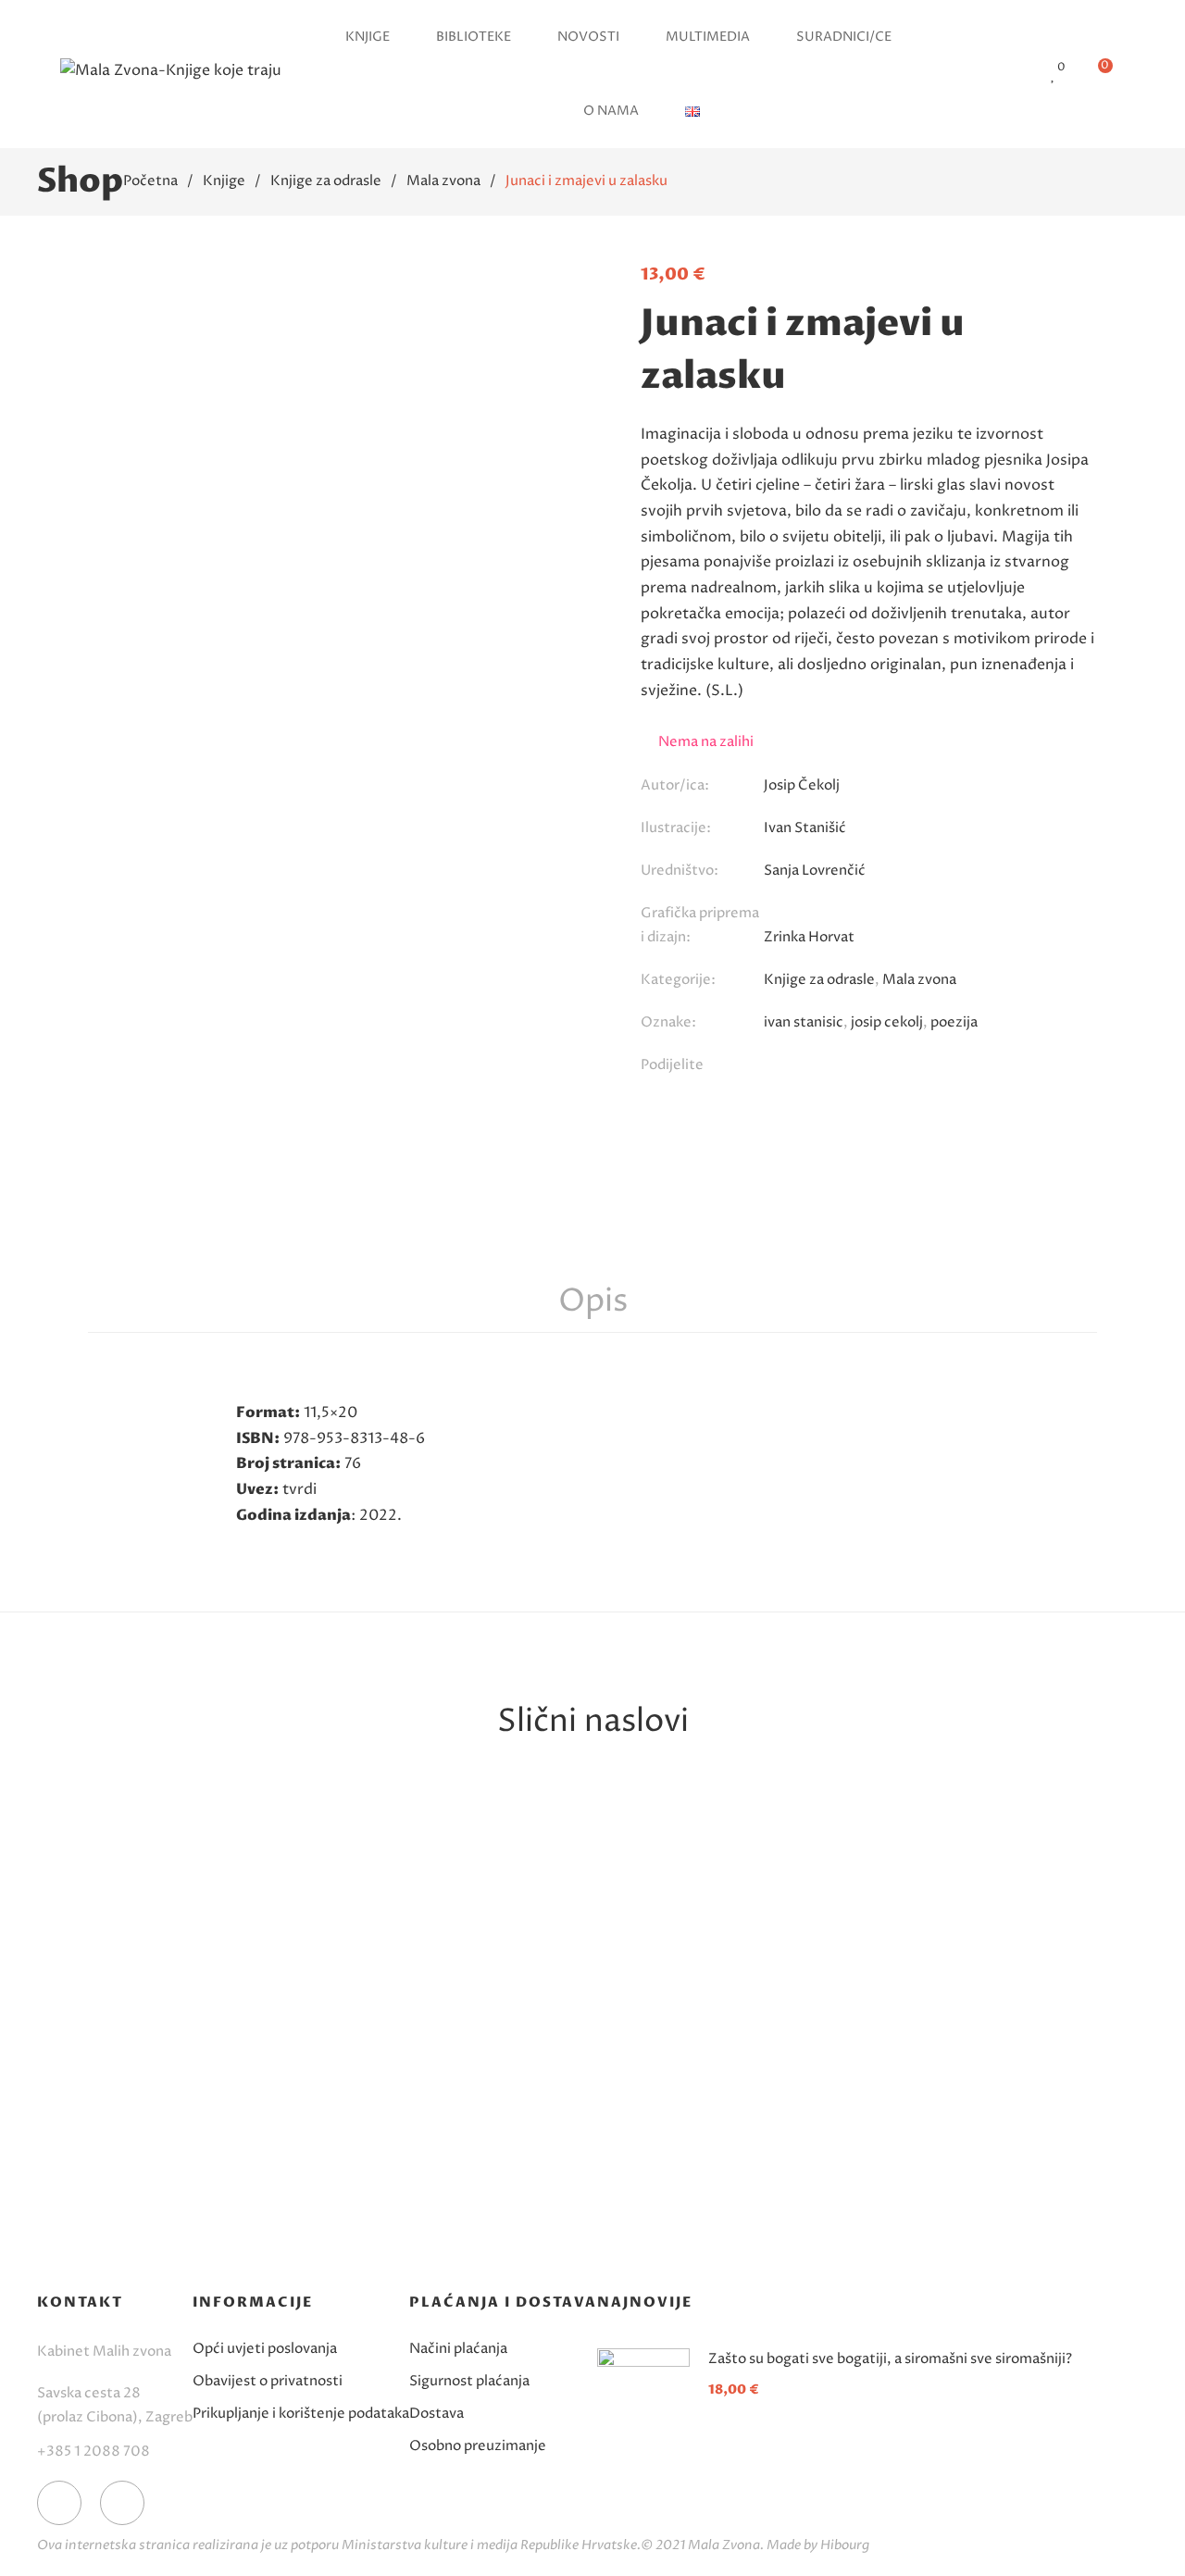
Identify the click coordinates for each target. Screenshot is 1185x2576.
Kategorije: (678, 980)
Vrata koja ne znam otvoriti (463, 2152)
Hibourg (845, 2545)
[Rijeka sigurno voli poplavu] (722, 1938)
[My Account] (1019, 75)
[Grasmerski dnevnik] (981, 1938)
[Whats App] (922, 1067)
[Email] (884, 1067)
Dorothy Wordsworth (981, 2170)
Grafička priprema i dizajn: (700, 925)
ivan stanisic (804, 1022)
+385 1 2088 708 (94, 2452)
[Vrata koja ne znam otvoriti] (463, 1938)
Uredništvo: (680, 871)
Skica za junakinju (204, 2140)
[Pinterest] (846, 1067)
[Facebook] (770, 1067)
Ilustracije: (676, 828)
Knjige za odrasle (819, 980)
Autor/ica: (675, 785)
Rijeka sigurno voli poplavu (722, 2140)
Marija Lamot (463, 2194)
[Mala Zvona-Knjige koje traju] (171, 74)
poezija (954, 1022)
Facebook (59, 2503)
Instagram (122, 2503)
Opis (593, 1301)
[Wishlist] (1054, 75)
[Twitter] (808, 1067)
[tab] (593, 1302)
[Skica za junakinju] (204, 1938)
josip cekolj (887, 1022)
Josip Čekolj (802, 785)
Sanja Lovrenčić (204, 2170)
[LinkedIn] (960, 1067)
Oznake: (668, 1022)
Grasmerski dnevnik (981, 2140)
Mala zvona (919, 980)
